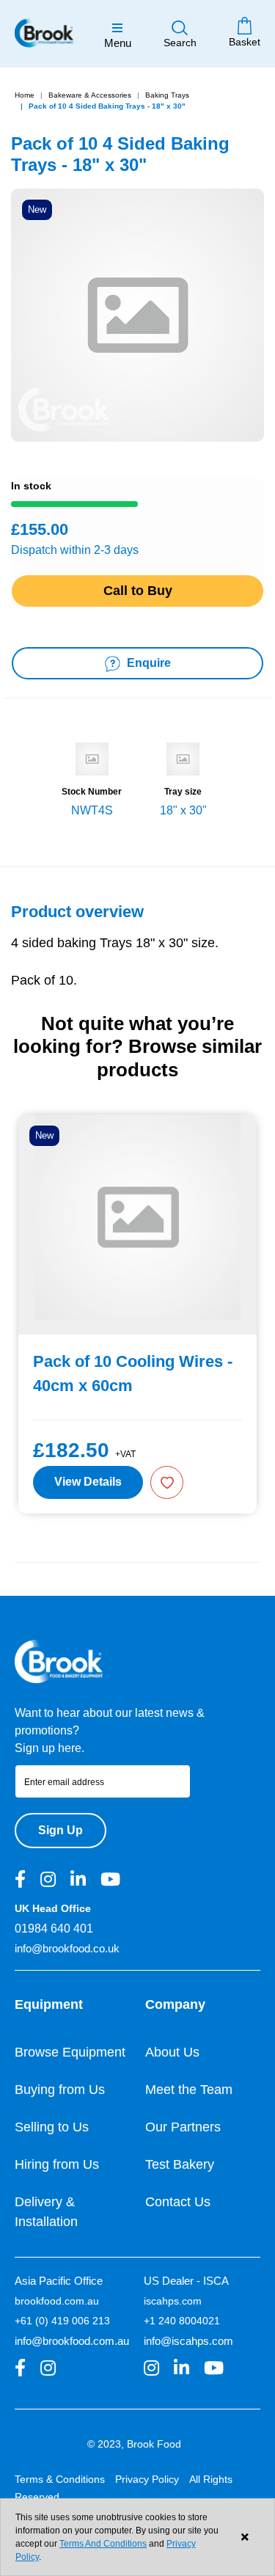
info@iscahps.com (188, 2341)
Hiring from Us (57, 2164)
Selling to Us (52, 2127)
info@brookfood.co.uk (67, 1948)
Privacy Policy (147, 2479)
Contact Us (178, 2202)
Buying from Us (60, 2090)
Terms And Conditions (103, 2544)
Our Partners (183, 2127)
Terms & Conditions (60, 2479)
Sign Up (60, 1830)
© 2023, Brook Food (134, 2444)
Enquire (147, 663)
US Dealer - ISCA (186, 2281)
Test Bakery (180, 2164)
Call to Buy (138, 591)
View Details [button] (88, 1482)
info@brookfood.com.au (72, 2341)
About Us (172, 2052)
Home (25, 95)
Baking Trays (167, 95)
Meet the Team (189, 2090)
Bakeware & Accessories (90, 95)
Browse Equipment (70, 2052)
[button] (167, 1482)
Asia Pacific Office (59, 2281)
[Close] (245, 2537)
